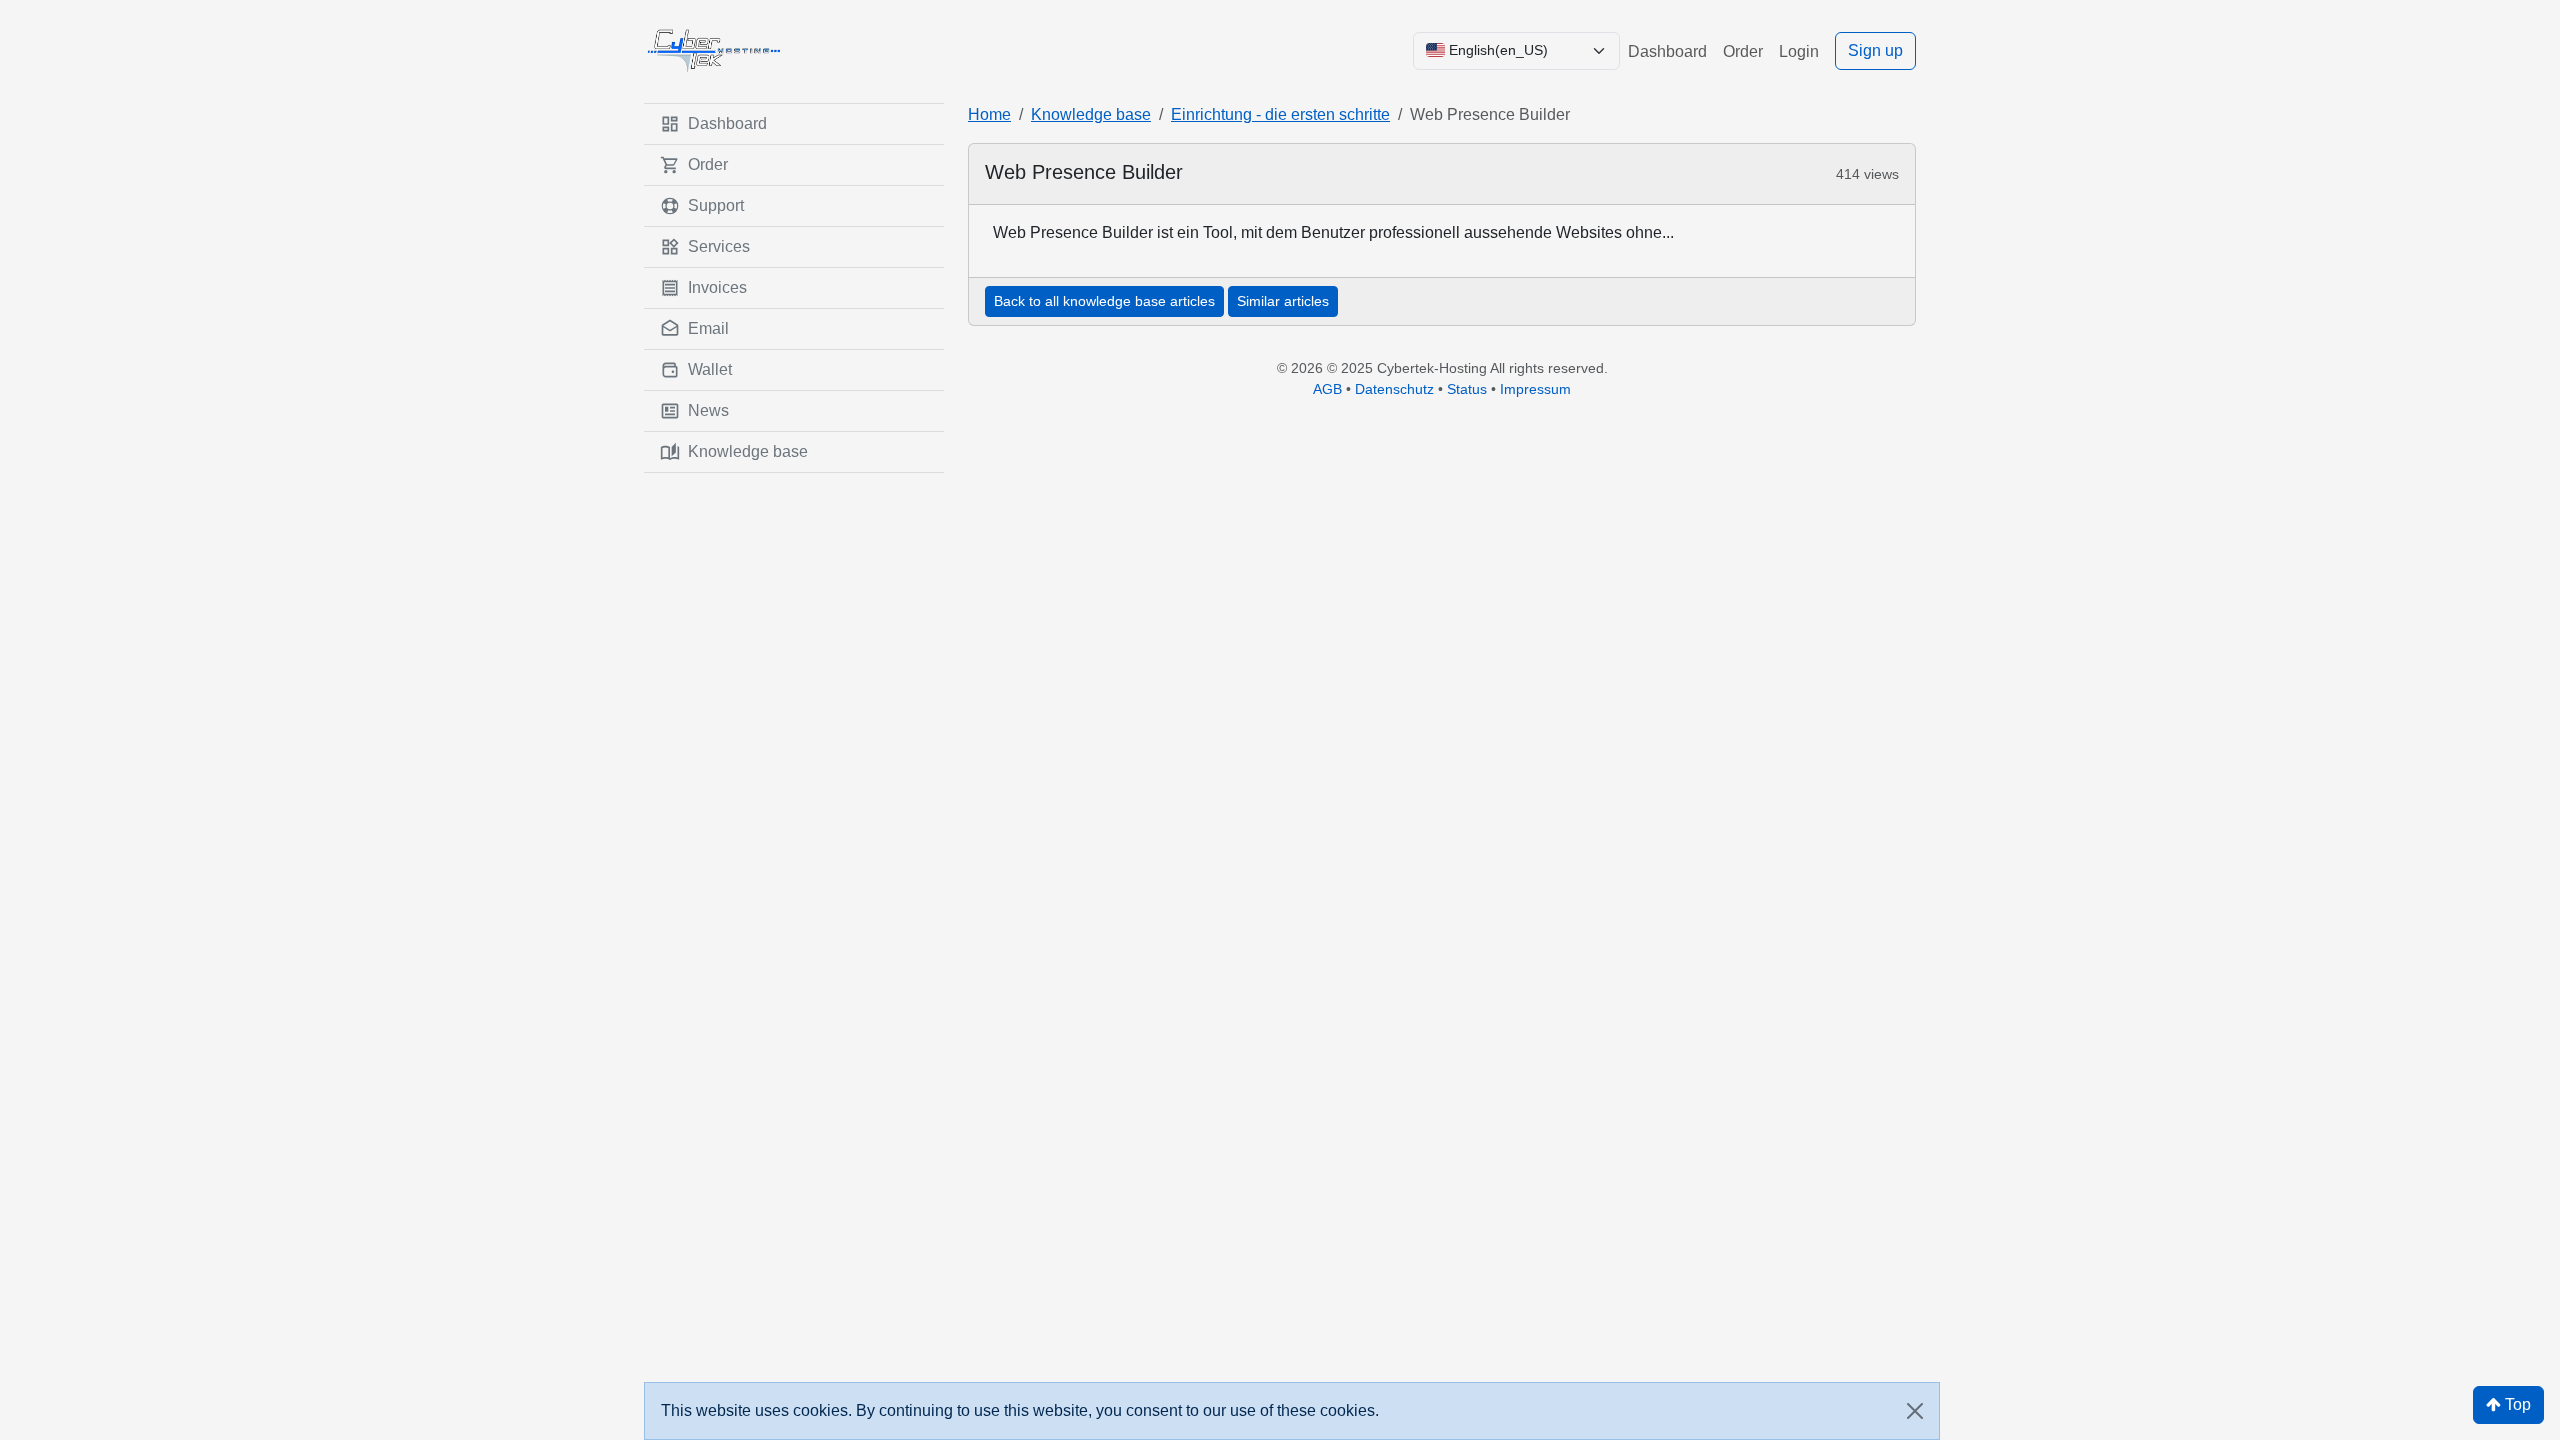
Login (1799, 51)
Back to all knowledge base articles (1104, 301)
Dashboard (1667, 51)
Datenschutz (1394, 389)
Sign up (1875, 50)
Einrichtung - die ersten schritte (1280, 114)
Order (1743, 51)
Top (2516, 1404)
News (708, 410)
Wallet (710, 369)
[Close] (1915, 1411)
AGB (1327, 389)
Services (719, 246)
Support (716, 205)
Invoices (717, 287)
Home (989, 114)
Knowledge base (748, 451)
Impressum (1535, 389)
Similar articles (1283, 301)
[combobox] (1516, 51)
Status (1467, 389)
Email (708, 328)
